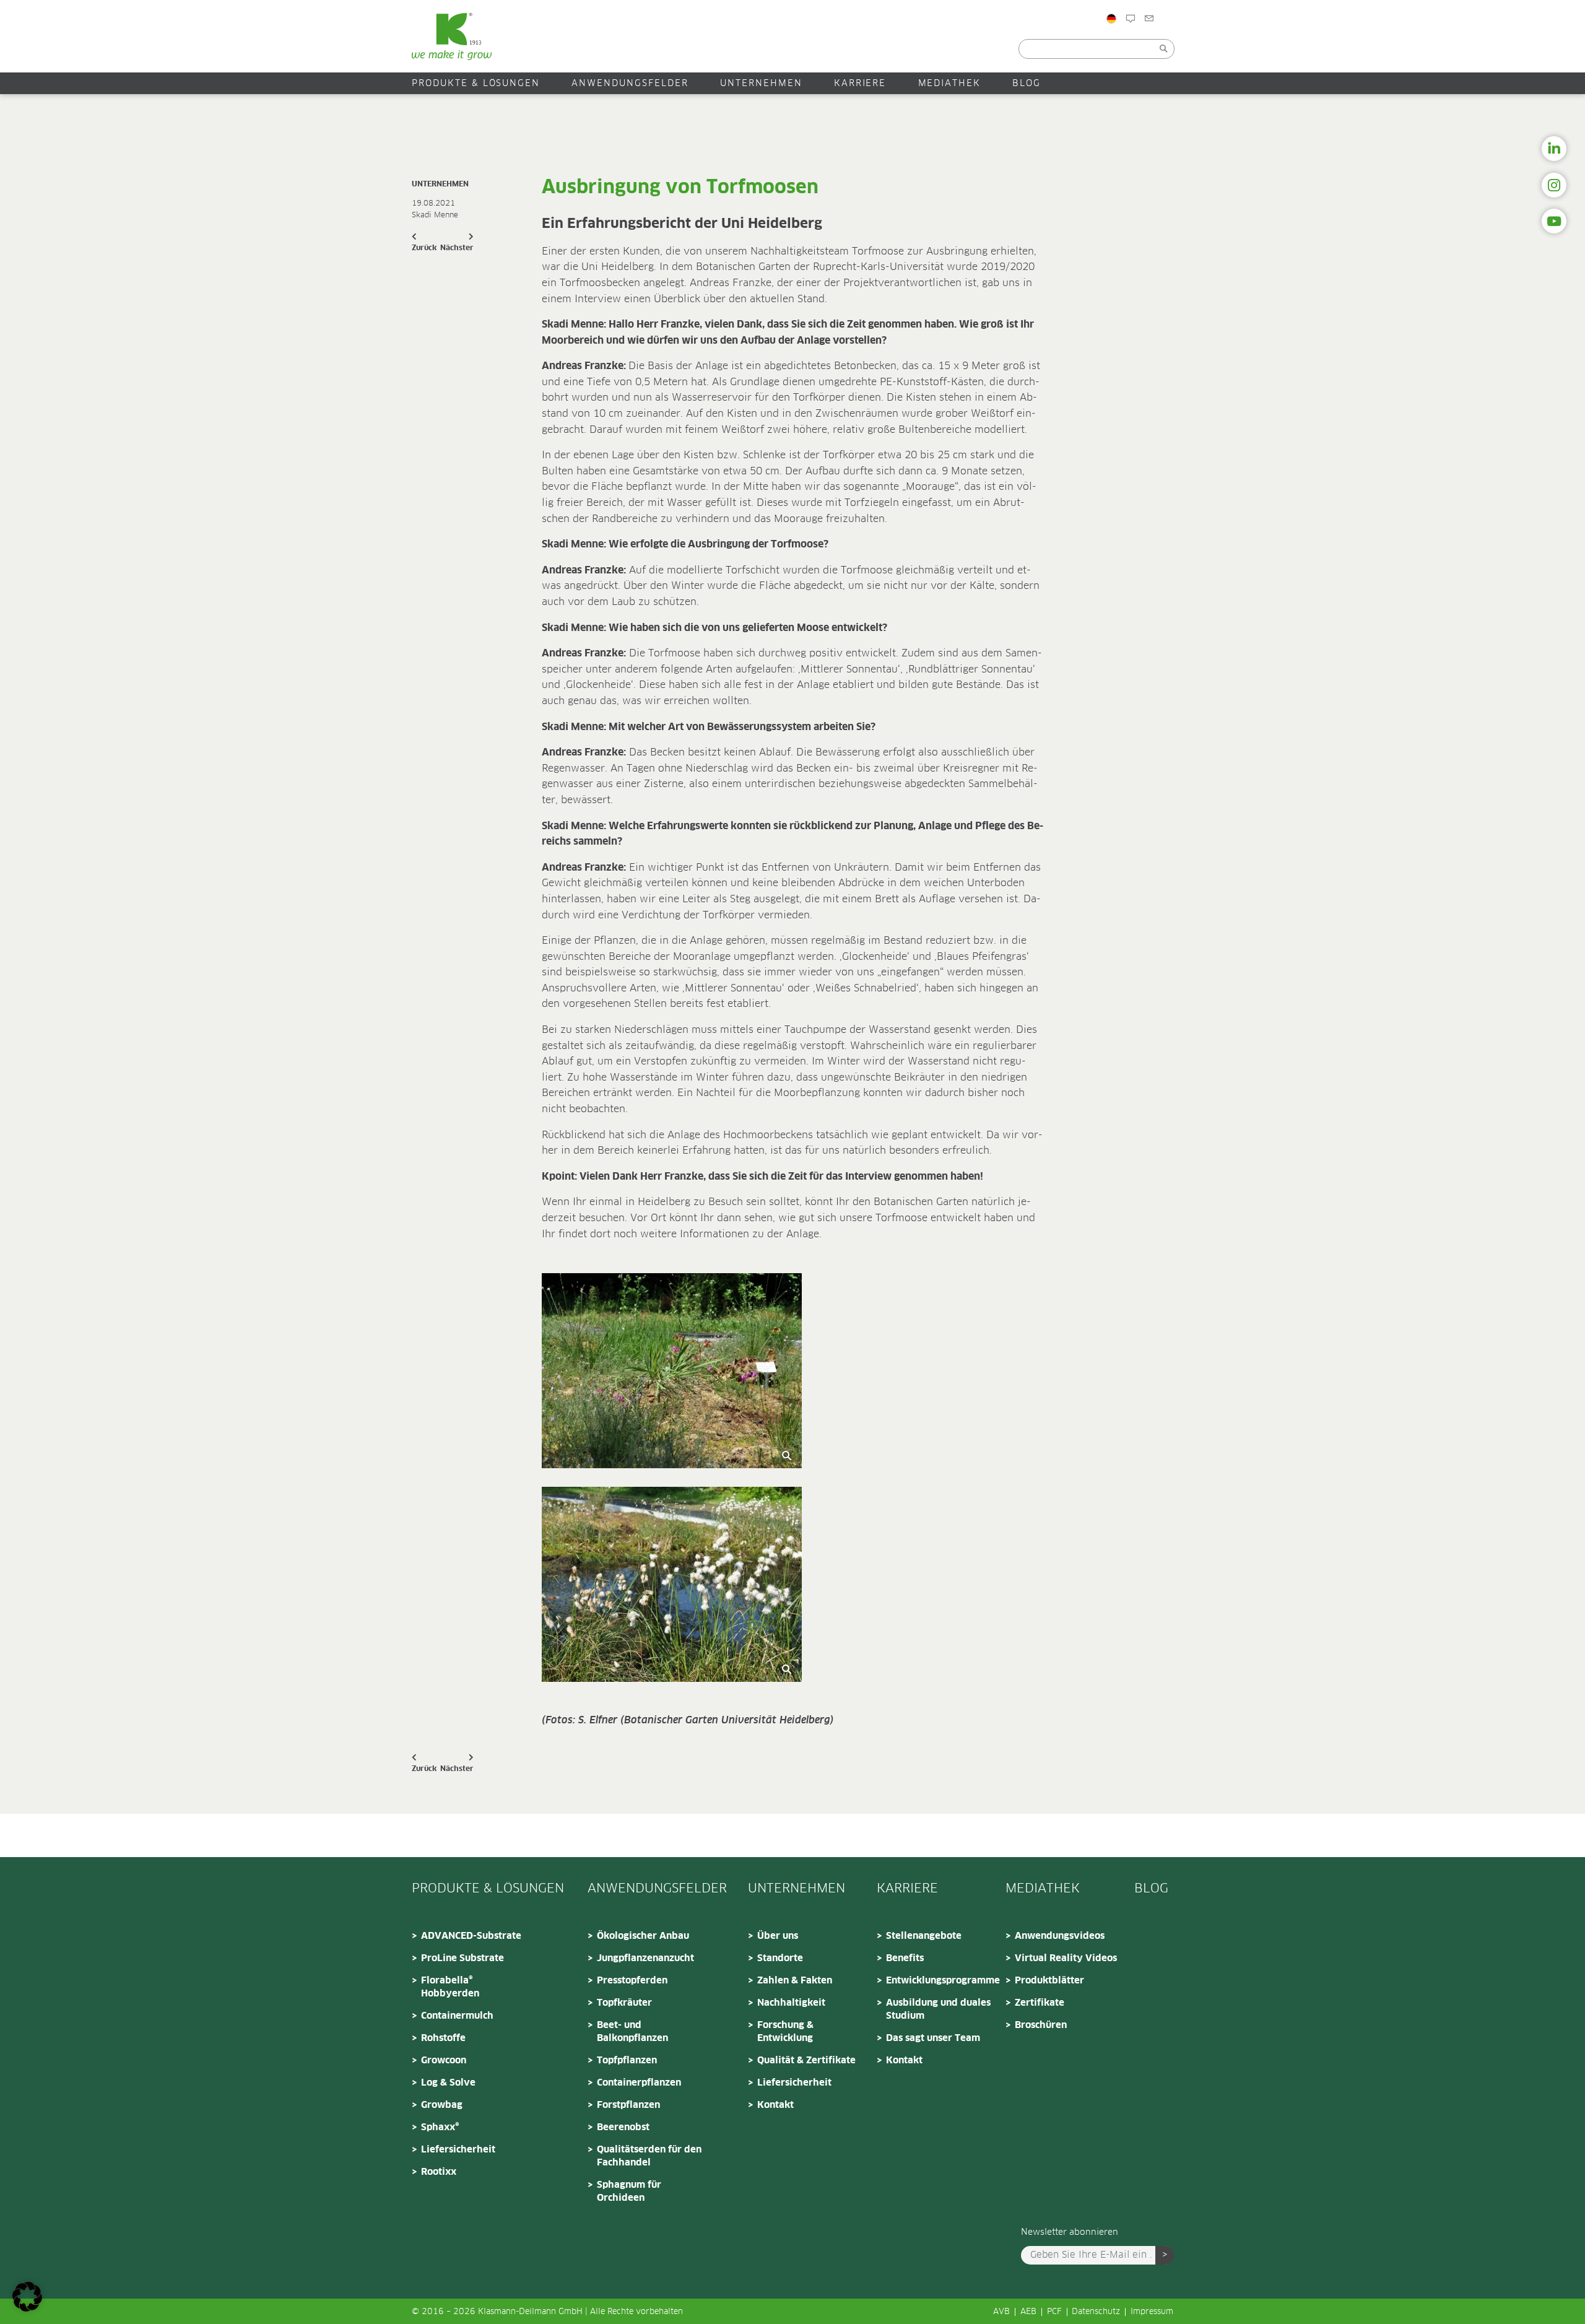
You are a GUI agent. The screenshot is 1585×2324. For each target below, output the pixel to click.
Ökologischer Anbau (643, 1936)
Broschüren (1041, 2025)
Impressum (1152, 2312)
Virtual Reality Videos (1066, 1958)
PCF (1054, 2312)
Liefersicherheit (458, 2150)
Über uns (778, 1936)
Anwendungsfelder (630, 84)
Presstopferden (632, 1981)
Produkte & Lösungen (476, 84)
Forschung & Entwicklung (785, 2032)
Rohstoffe (443, 2038)
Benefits (905, 1958)
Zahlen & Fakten (795, 1981)
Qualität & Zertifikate (806, 2061)
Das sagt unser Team (933, 2038)
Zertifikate (1040, 2003)
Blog (1146, 45)
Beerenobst (623, 2127)
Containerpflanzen (639, 2083)
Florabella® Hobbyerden (450, 1987)
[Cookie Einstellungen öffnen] (27, 2309)
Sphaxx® (440, 2127)
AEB (1028, 2312)
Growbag (442, 2105)
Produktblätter (1049, 1981)
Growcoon (444, 2061)
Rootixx (439, 2172)
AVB (1001, 2312)
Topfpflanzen (627, 2061)
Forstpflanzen (628, 2105)
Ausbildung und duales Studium (938, 2009)
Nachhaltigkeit (791, 2003)
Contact (1192, 45)
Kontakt (775, 2105)
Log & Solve (448, 2083)
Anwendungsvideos (1060, 1936)
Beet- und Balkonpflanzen (632, 2032)
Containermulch (457, 2016)
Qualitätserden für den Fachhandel (649, 2156)
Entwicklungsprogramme (942, 1981)
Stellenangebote (924, 1936)
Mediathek (950, 84)
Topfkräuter (624, 2003)
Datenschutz (1096, 2312)
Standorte (780, 1958)
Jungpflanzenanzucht (645, 1958)
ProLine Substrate (462, 1958)
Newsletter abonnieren (1070, 2232)
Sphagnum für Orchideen (629, 2191)
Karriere (860, 84)
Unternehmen (761, 84)
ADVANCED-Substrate (471, 1936)
